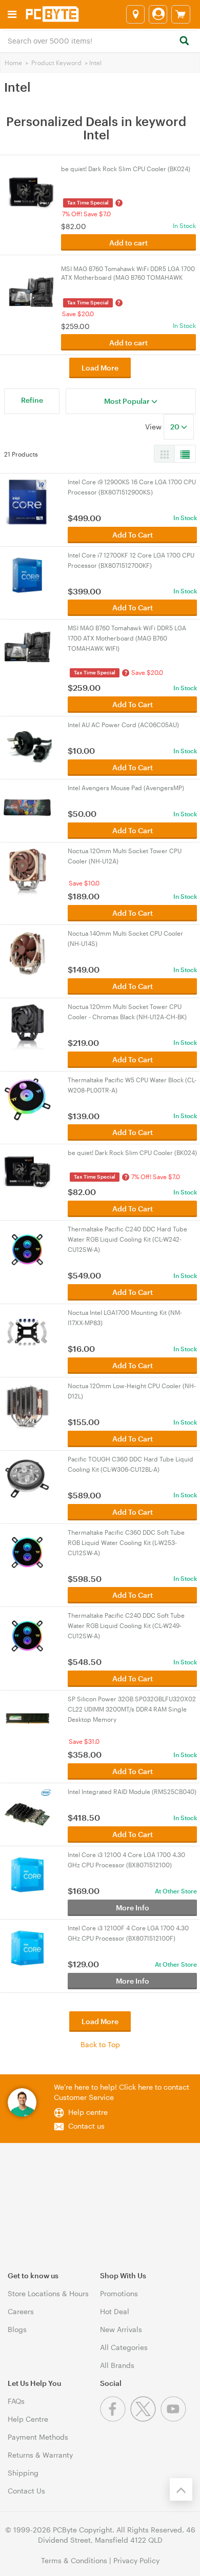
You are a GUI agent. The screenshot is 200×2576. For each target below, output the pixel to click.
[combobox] (100, 40)
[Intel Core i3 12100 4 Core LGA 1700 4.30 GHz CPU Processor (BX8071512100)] (27, 1874)
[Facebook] (115, 2419)
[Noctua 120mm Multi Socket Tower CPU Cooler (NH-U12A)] (27, 870)
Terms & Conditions (74, 2560)
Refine (32, 400)
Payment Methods (38, 2437)
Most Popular (128, 401)
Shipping (23, 2473)
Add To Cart (133, 535)
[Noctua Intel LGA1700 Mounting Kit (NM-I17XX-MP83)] (27, 1332)
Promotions (119, 2293)
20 (176, 427)
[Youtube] (175, 2419)
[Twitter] (145, 2419)
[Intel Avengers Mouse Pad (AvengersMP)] (27, 807)
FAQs (16, 2401)
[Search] (184, 41)
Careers (21, 2311)
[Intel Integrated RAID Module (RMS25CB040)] (27, 1811)
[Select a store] (135, 14)
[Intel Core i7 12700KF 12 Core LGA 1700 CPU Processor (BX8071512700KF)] (27, 574)
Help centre (88, 2112)
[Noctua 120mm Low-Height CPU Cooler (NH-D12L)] (27, 1405)
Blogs (17, 2329)
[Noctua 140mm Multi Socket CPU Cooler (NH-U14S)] (27, 952)
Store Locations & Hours (48, 2293)
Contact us (86, 2126)
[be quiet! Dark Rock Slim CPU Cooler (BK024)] (27, 1172)
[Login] (158, 14)
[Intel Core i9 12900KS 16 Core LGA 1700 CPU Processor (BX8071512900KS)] (27, 501)
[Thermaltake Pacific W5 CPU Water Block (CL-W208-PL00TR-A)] (27, 1099)
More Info (133, 1908)
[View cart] (181, 14)
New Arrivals (121, 2329)
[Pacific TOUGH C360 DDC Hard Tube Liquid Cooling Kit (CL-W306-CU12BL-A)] (27, 1478)
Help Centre (28, 2419)
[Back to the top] (181, 2489)
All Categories (124, 2347)
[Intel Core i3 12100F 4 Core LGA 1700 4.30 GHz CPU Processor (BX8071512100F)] (27, 1947)
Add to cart (128, 243)
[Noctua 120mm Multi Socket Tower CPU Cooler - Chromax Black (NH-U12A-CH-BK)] (27, 1026)
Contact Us (26, 2491)
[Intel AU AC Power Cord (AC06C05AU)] (27, 744)
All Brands (117, 2365)
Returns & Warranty (40, 2455)
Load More (100, 368)
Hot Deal (115, 2311)
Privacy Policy (136, 2560)
